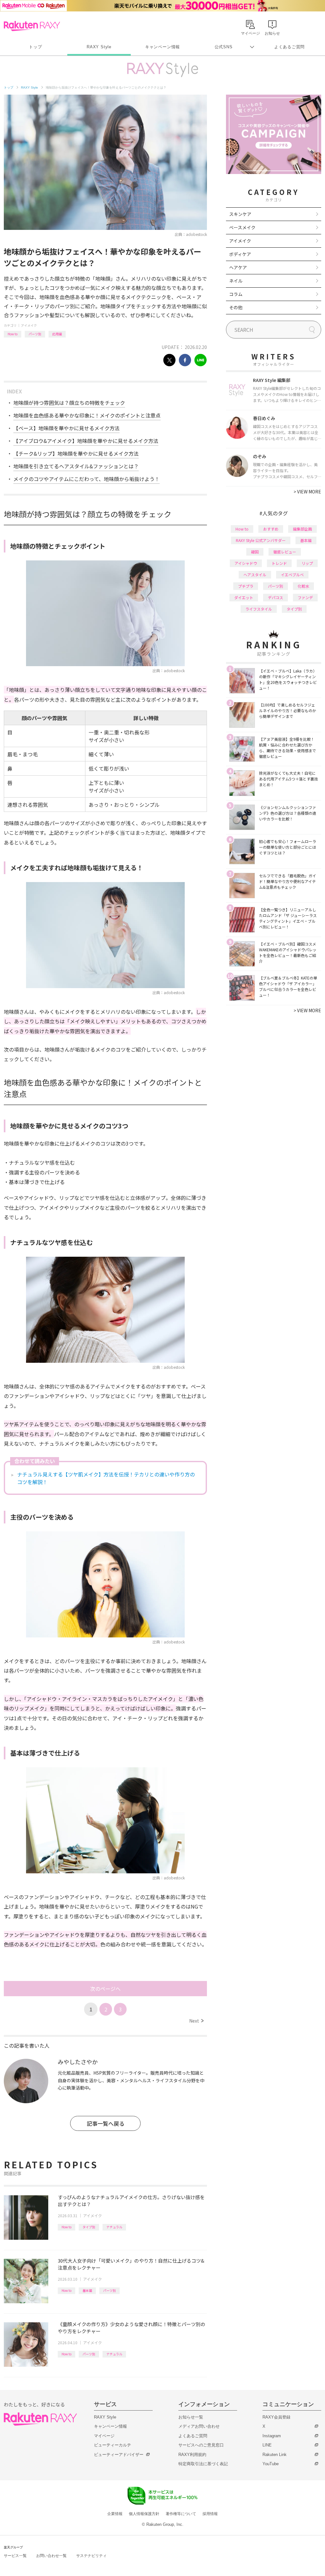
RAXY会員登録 (276, 2417)
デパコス (275, 597)
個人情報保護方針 (144, 2514)
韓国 (255, 552)
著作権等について (181, 2514)
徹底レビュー (285, 552)
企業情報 (115, 2514)
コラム (236, 294)
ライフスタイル (259, 609)
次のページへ (105, 1989)
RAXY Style (99, 47)
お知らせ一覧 (191, 2417)
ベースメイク (242, 227)
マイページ (104, 2436)
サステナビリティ (91, 2556)
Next (196, 2021)
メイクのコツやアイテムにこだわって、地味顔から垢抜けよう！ (86, 479)
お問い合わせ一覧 (51, 2556)
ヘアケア (238, 267)
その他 (236, 307)
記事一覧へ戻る (106, 2123)
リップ (307, 563)
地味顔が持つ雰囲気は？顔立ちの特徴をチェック (69, 403)
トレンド (279, 563)
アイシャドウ (246, 563)
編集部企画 (302, 529)
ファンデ (305, 597)
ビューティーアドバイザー (119, 2455)
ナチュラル (114, 2227)
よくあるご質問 (289, 47)
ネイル (236, 281)
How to (13, 334)
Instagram (272, 2436)
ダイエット (244, 597)
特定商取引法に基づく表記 (203, 2464)
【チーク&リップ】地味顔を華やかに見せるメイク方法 (76, 453)
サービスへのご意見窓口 (201, 2445)
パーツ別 (35, 334)
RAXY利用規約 (192, 2455)
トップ (35, 47)
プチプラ (246, 586)
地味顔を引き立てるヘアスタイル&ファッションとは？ (76, 466)
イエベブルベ (292, 575)
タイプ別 (89, 2227)
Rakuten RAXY (32, 26)
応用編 (57, 334)
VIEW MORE (307, 492)
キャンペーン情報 (162, 47)
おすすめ (271, 529)
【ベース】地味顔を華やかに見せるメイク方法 (66, 428)
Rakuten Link (275, 2455)
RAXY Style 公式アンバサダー (261, 540)
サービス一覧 (15, 2556)
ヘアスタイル (255, 575)
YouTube (271, 2464)
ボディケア (240, 254)
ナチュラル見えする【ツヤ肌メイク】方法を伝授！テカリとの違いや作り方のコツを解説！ (106, 1478)
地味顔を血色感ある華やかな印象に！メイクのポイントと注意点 (87, 415)
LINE (267, 2445)
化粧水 (303, 586)
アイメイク (29, 325)
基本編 (87, 2290)
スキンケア (240, 214)
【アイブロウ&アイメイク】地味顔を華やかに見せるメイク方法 (86, 441)
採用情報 (210, 2514)
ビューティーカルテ (113, 2445)
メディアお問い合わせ (199, 2426)
